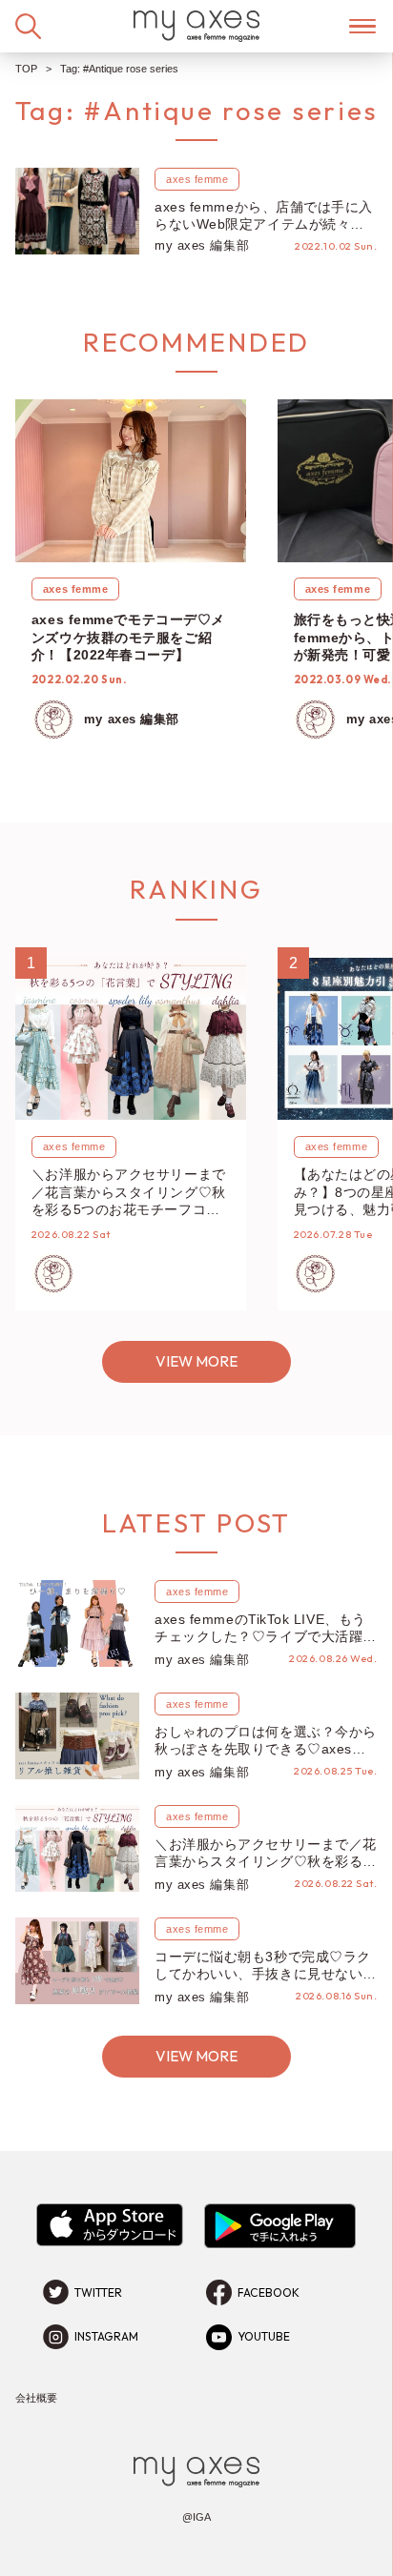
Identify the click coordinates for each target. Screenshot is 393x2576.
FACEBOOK (269, 2292)
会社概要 (36, 2398)
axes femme (197, 179)
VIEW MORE (196, 1361)
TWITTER (98, 2292)
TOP (26, 69)
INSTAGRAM (106, 2336)
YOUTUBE (264, 2336)
